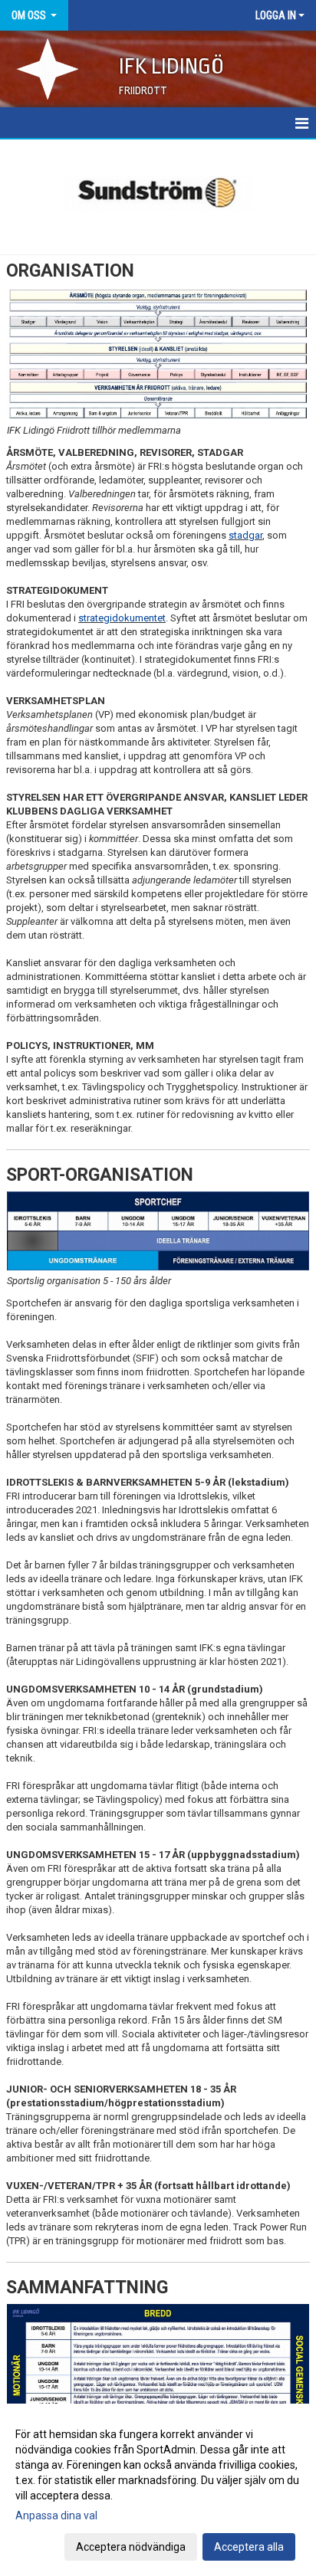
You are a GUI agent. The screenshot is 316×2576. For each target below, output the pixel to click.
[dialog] (158, 2490)
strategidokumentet (122, 618)
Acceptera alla (249, 2547)
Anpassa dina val (56, 2515)
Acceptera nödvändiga (131, 2547)
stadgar (245, 535)
